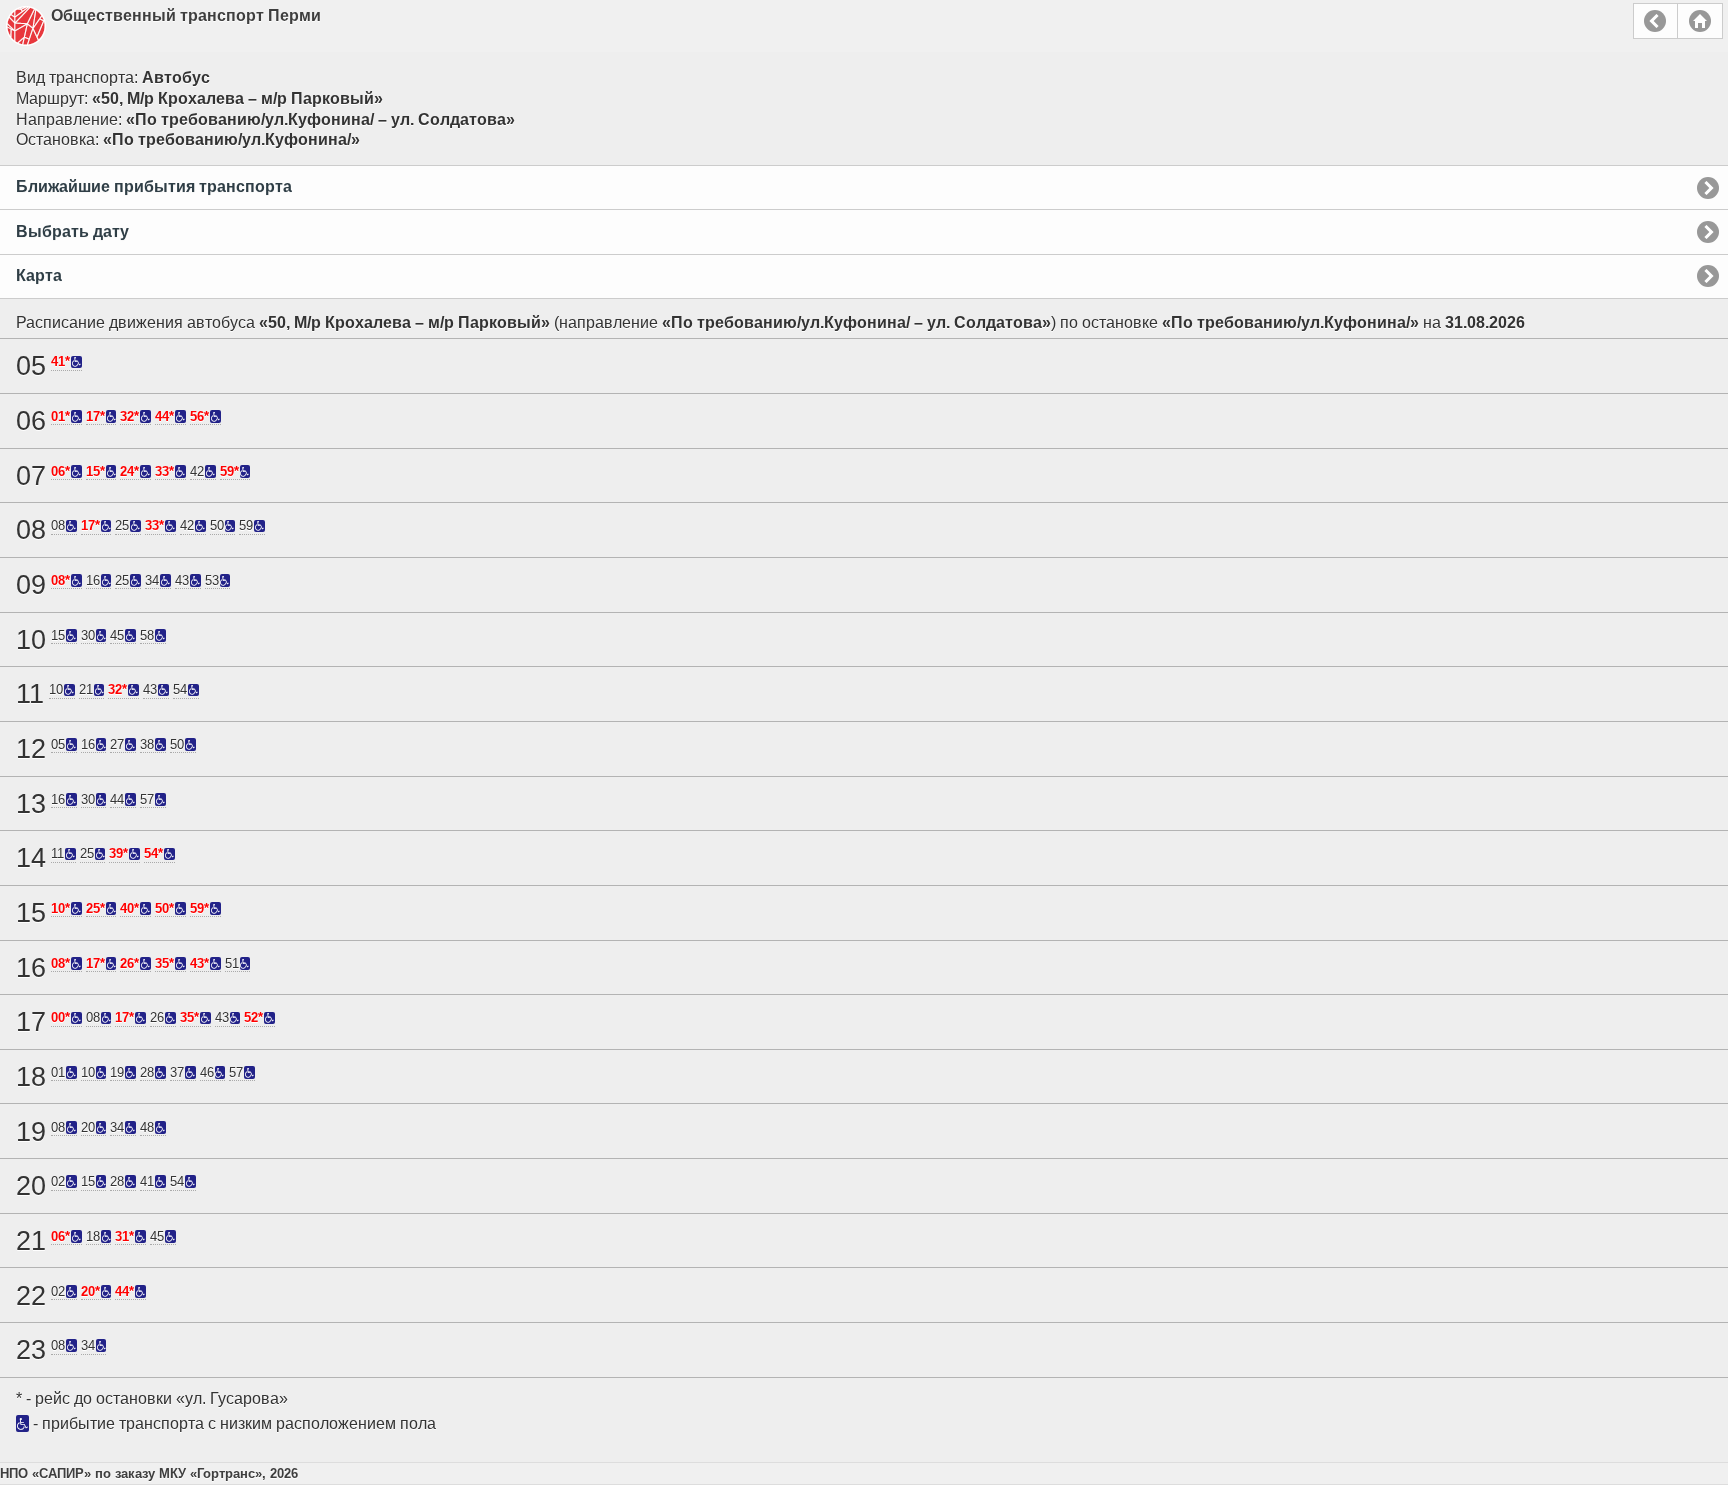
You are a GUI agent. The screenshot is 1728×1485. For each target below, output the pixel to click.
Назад (1655, 21)
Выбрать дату (72, 231)
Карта (39, 275)
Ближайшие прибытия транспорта (154, 186)
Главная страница (1700, 21)
